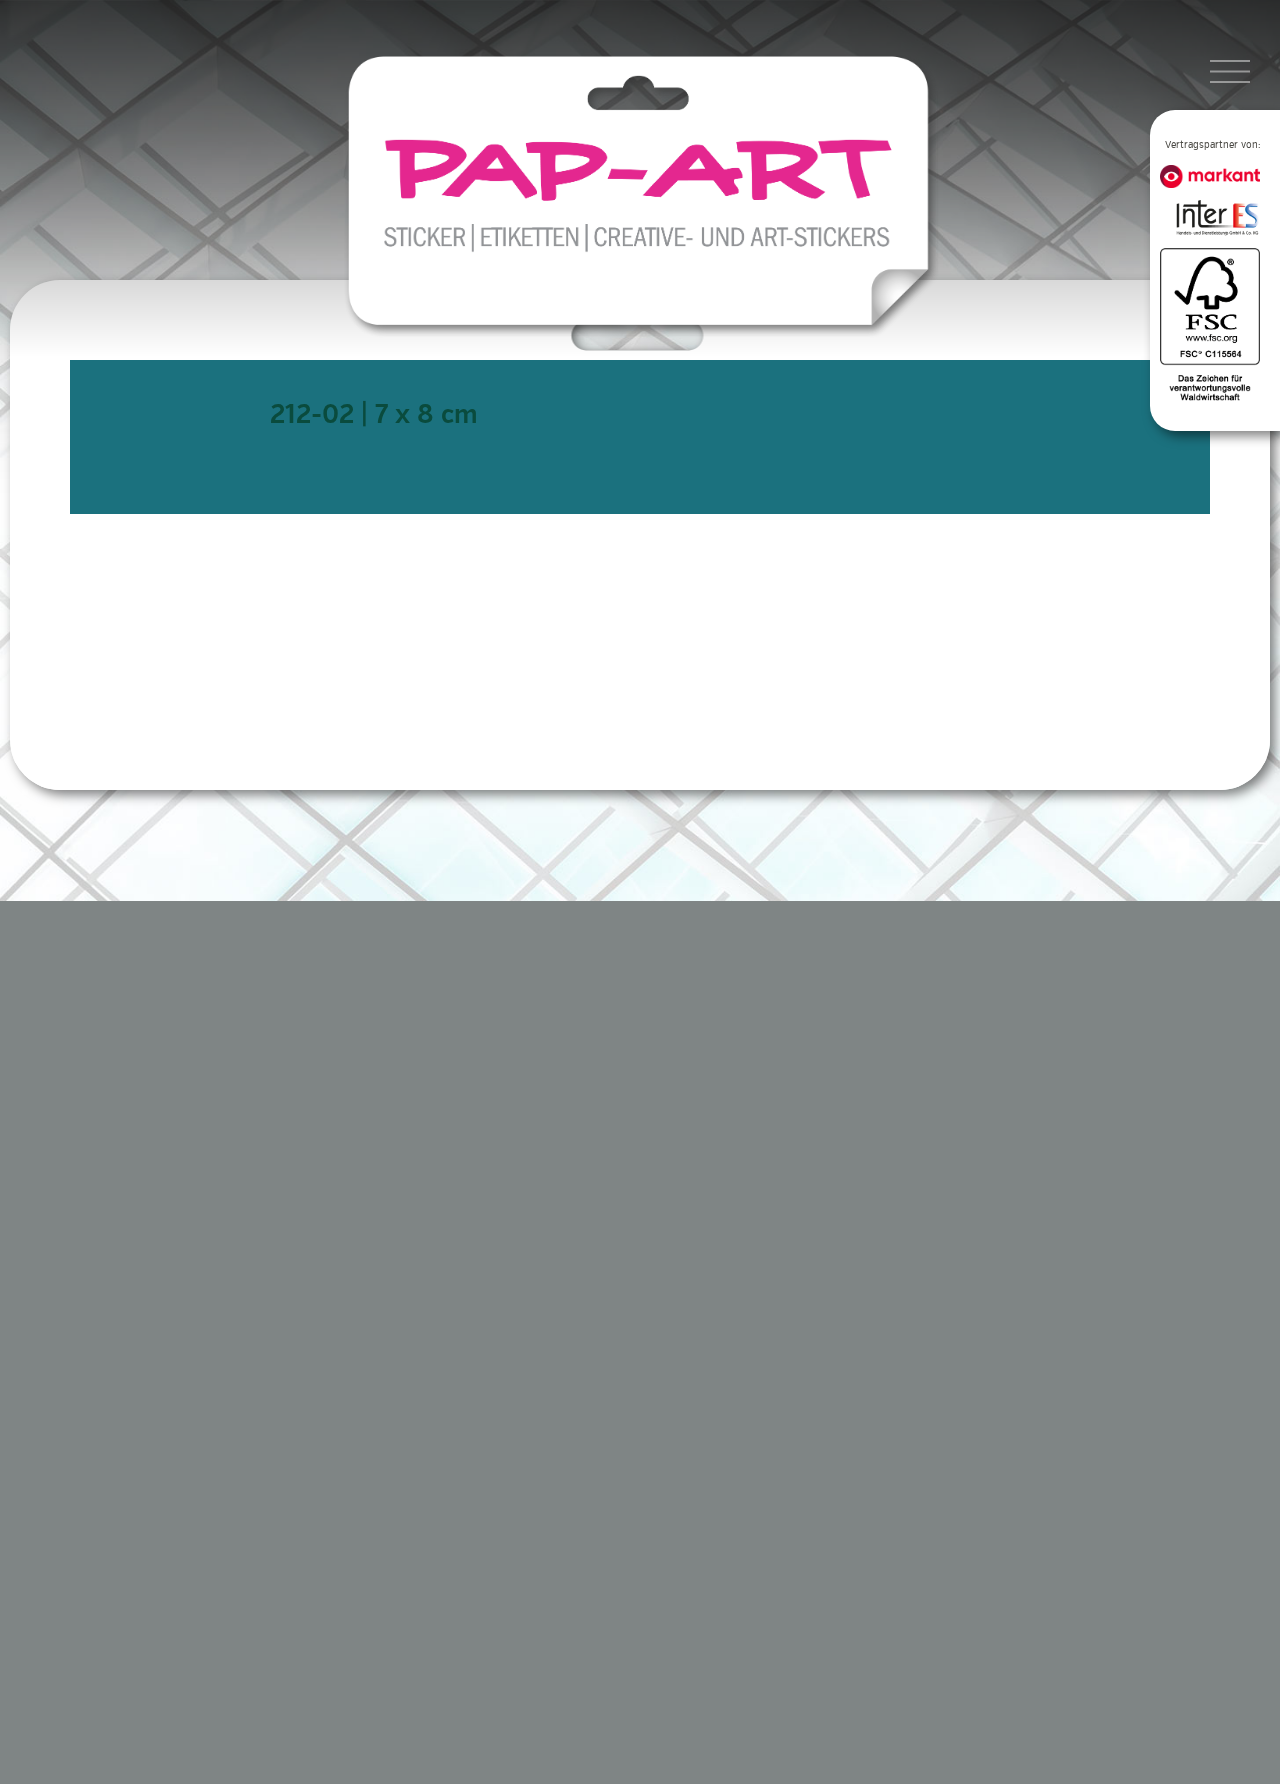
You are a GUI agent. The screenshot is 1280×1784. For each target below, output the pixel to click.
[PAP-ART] (644, 194)
